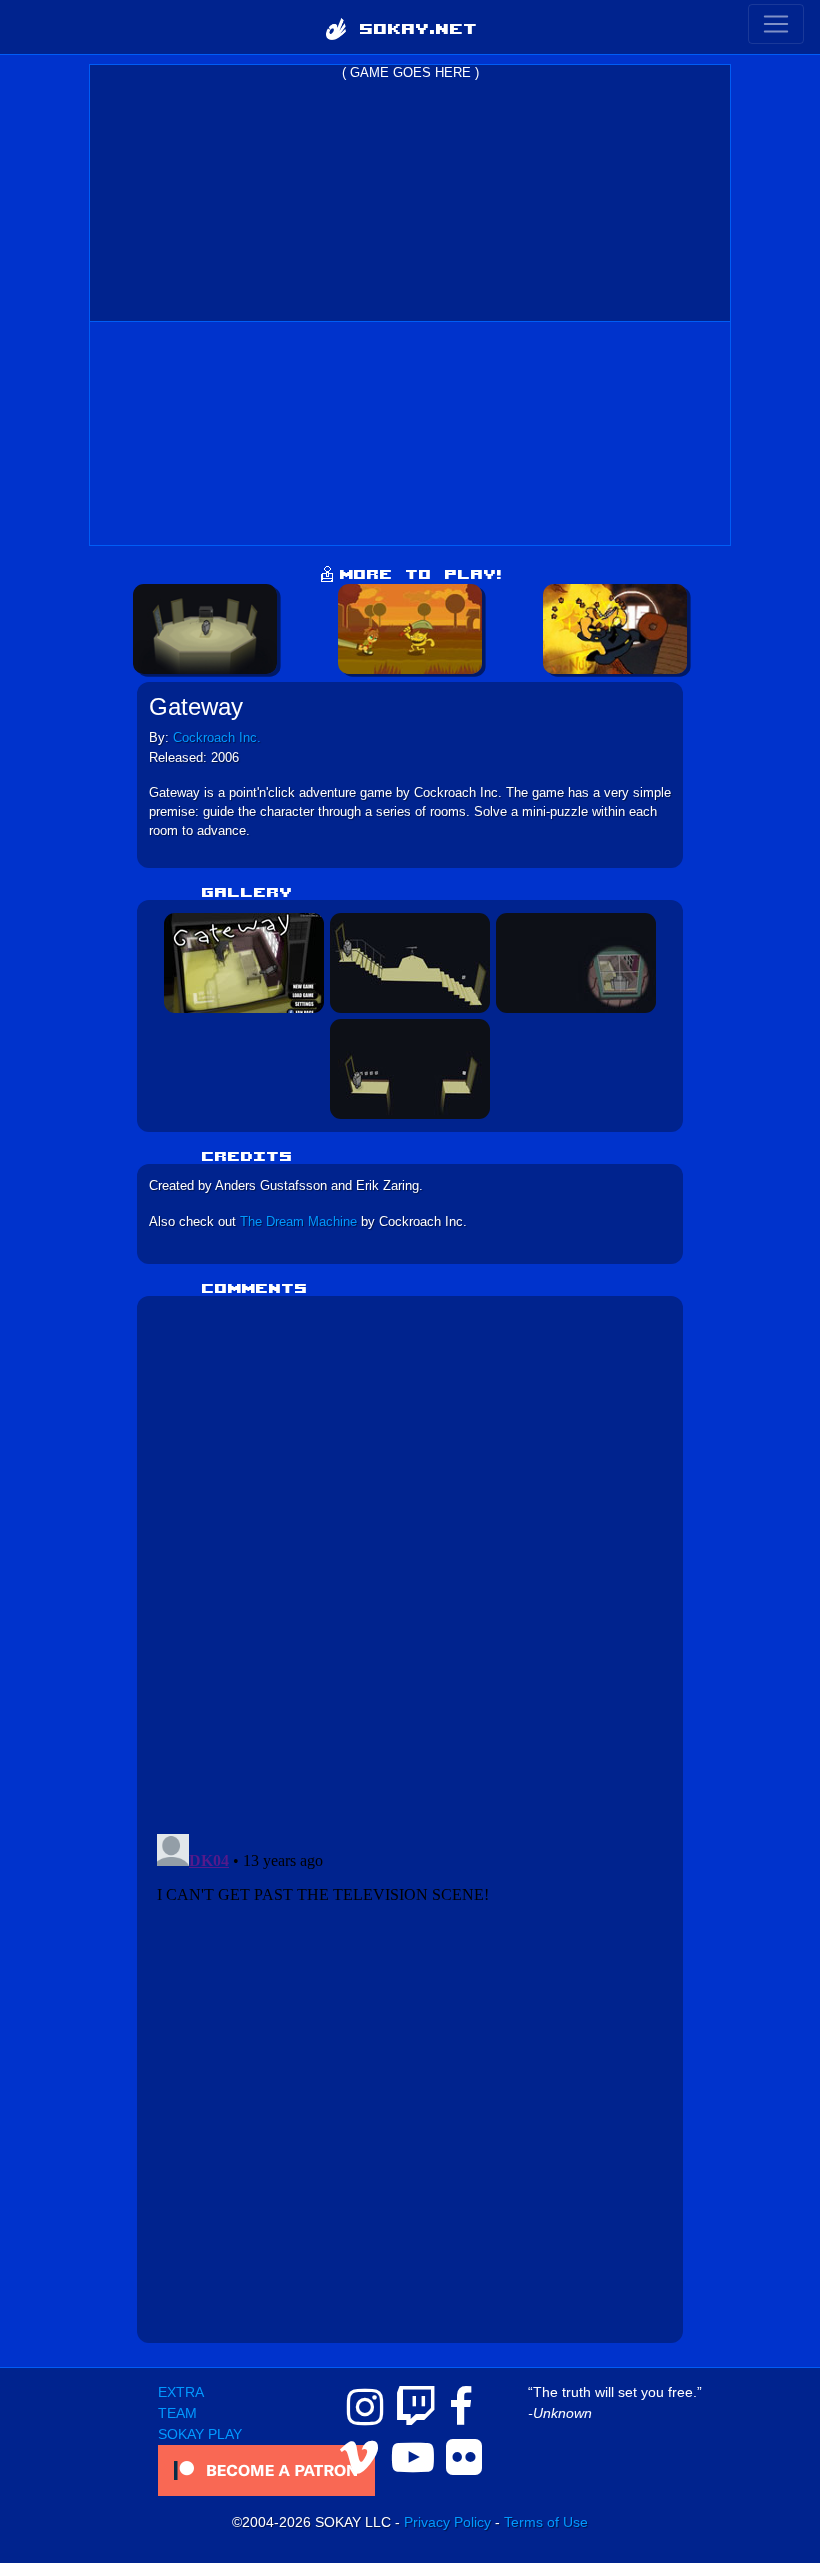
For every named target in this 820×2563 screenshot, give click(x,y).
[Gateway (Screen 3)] (576, 962)
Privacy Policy (447, 2522)
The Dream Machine (298, 1221)
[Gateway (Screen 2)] (410, 962)
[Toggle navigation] (776, 24)
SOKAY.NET (412, 26)
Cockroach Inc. (217, 737)
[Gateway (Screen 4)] (410, 1068)
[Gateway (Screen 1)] (244, 962)
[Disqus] (410, 1558)
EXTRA (181, 2392)
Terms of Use (546, 2522)
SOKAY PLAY (200, 2434)
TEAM (177, 2413)
